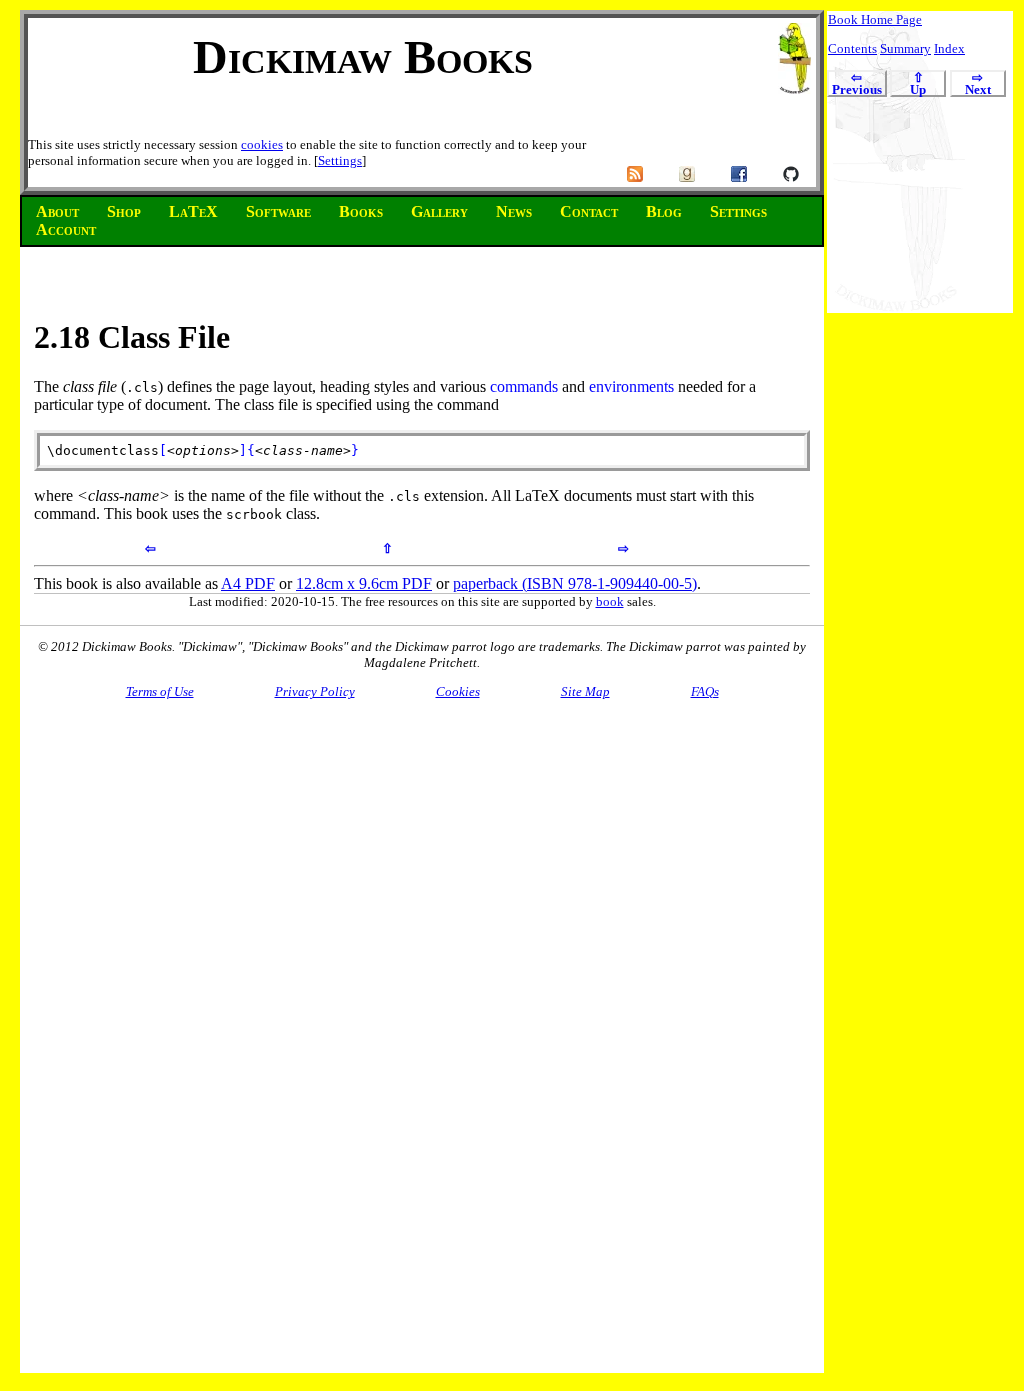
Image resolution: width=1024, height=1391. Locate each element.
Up (918, 84)
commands (524, 386)
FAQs (705, 691)
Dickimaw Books (363, 56)
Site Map (585, 691)
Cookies (458, 691)
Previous (857, 84)
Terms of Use (160, 691)
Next (978, 84)
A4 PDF (248, 583)
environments (631, 386)
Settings (340, 160)
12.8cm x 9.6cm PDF (364, 583)
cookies (262, 144)
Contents (852, 48)
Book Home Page (875, 19)
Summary (905, 48)
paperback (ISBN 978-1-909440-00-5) (575, 583)
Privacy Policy (315, 691)
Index (949, 48)
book (610, 601)
